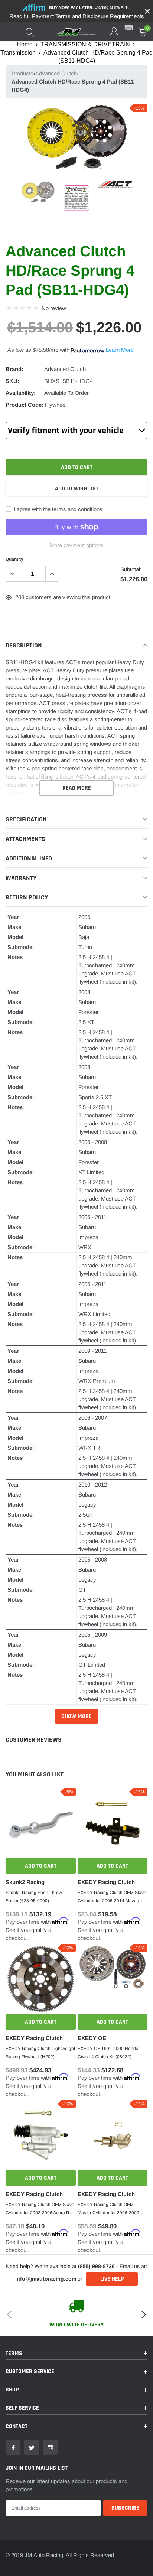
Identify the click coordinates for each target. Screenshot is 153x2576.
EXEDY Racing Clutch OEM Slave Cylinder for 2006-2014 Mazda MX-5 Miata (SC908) (112, 1897)
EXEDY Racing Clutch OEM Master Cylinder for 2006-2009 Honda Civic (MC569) (108, 2209)
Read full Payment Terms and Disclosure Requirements (77, 16)
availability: (21, 393)
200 (20, 597)
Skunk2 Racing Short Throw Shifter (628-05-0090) (34, 1897)
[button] (129, 28)
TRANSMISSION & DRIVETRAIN (85, 44)
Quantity (14, 559)
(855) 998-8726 (96, 2266)
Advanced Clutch (56, 73)
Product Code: (25, 405)
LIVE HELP (112, 2279)
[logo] (76, 32)
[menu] (11, 32)
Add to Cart (41, 1866)
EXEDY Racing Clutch (106, 1882)
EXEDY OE (92, 2038)
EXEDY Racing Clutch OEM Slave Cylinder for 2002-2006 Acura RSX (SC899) (40, 2209)
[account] (114, 32)
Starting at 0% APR (89, 7)
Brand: (14, 369)
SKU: (12, 381)
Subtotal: (131, 569)
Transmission (18, 53)
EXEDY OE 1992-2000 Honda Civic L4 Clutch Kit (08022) (108, 2053)
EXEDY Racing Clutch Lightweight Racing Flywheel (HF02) (40, 2053)
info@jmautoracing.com (46, 2279)
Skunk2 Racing (25, 1882)
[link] (38, 193)
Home (25, 44)
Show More (76, 1716)
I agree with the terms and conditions (57, 509)
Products (22, 73)
